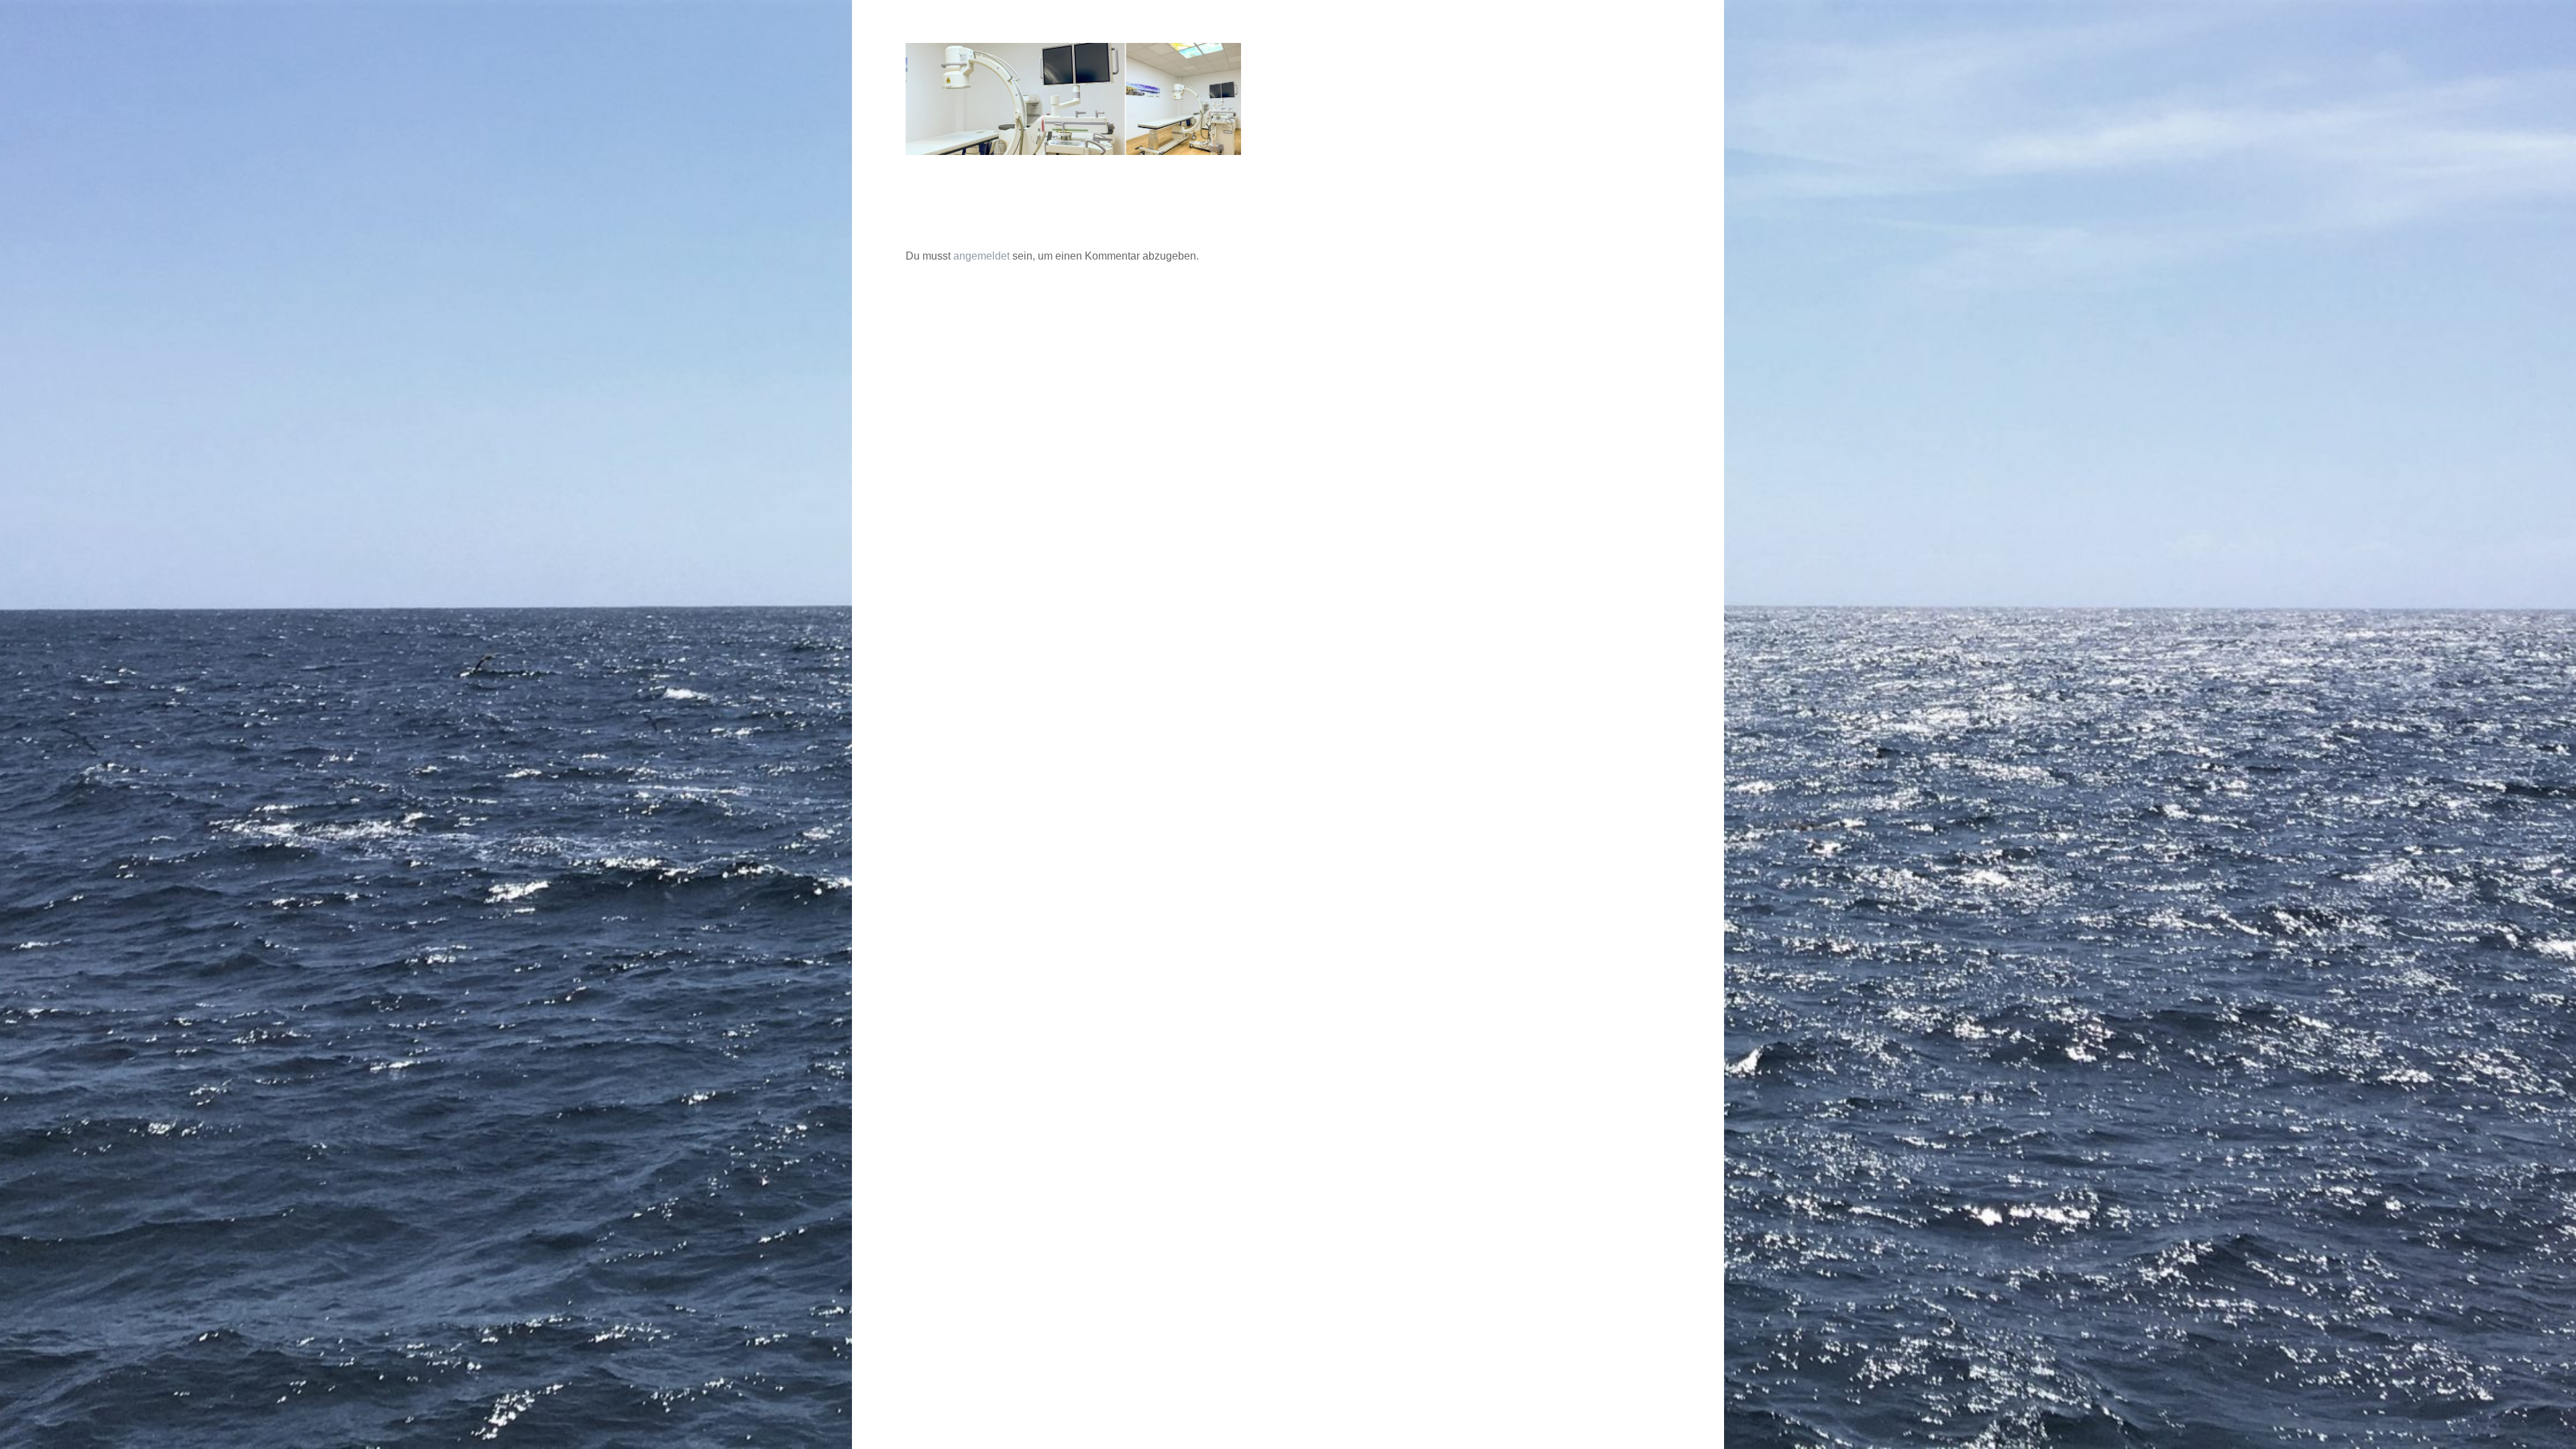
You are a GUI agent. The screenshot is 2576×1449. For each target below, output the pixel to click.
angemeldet (981, 256)
